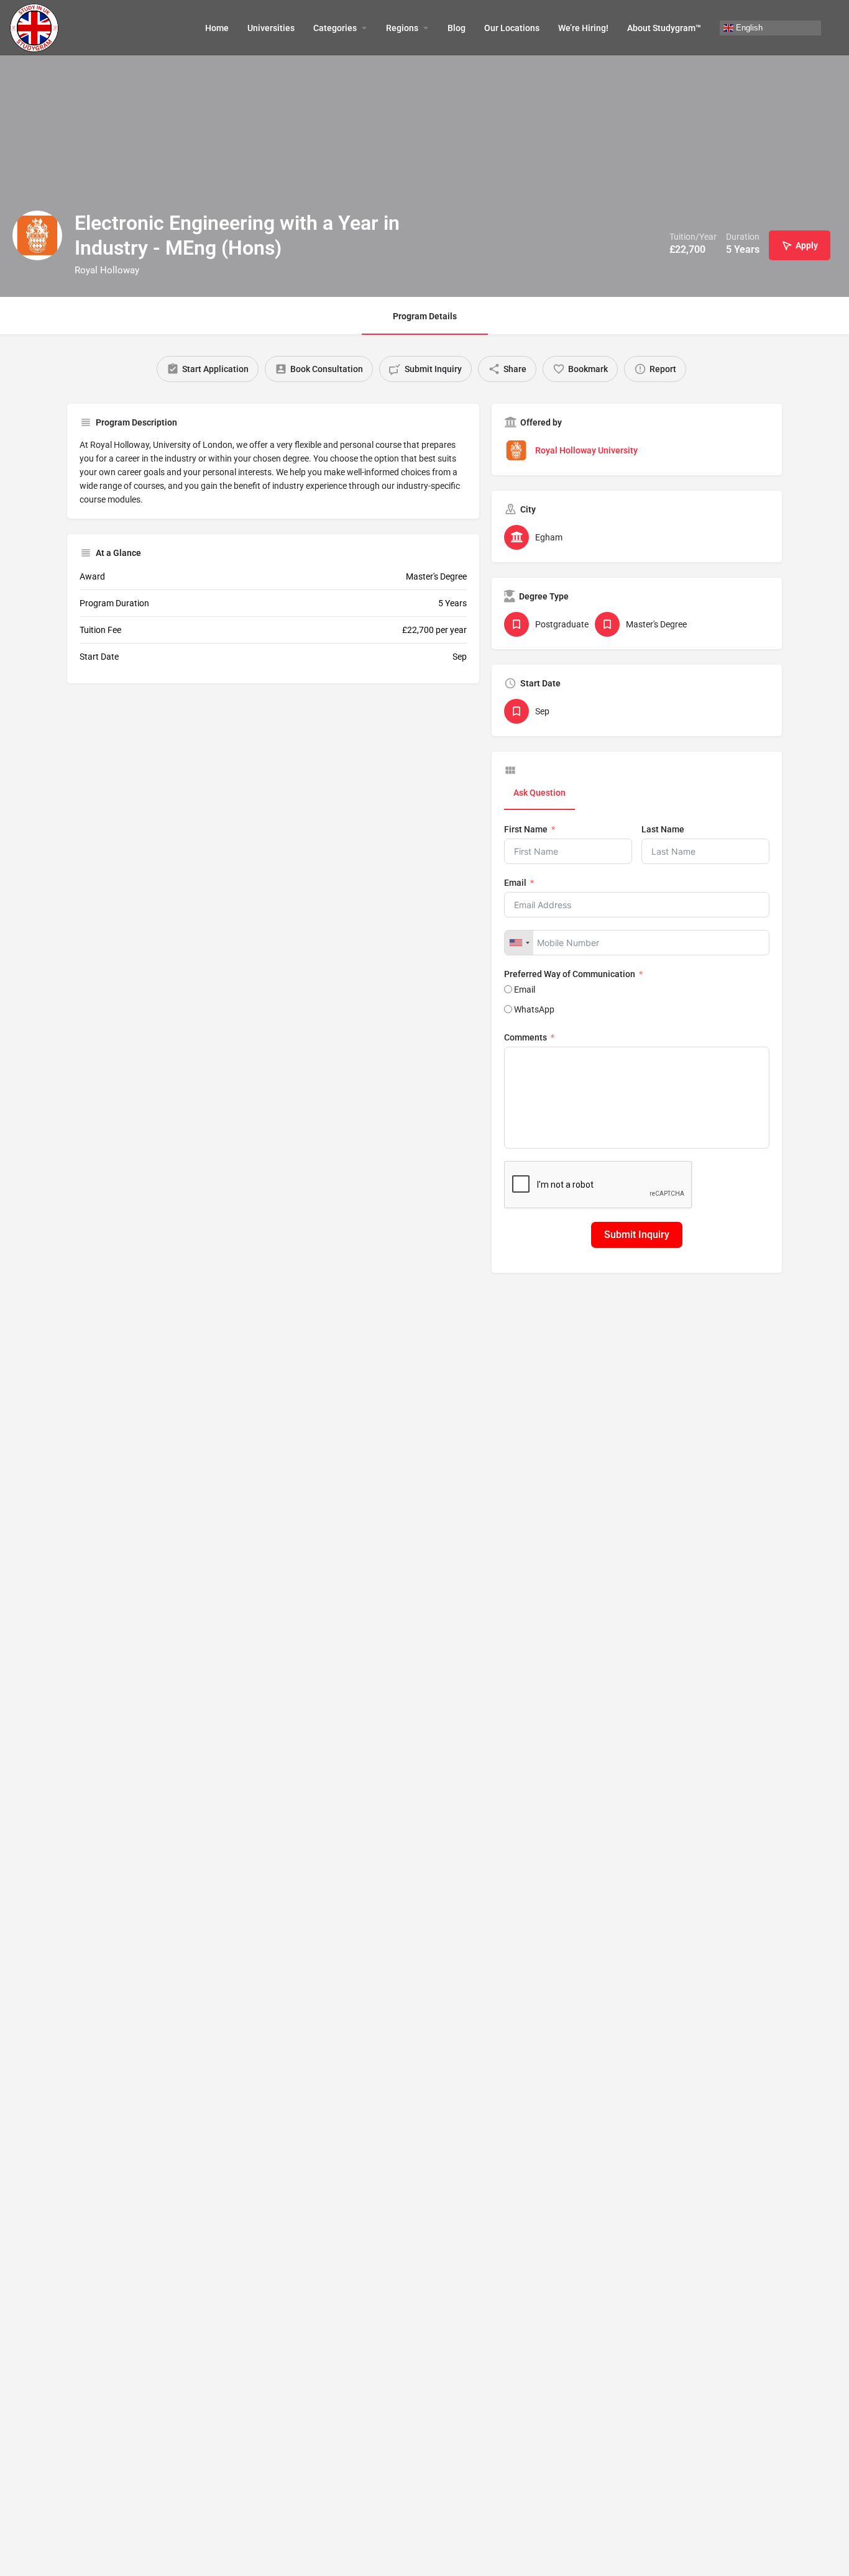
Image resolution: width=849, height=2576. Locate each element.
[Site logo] (36, 27)
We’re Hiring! (583, 28)
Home (217, 28)
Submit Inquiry (637, 1235)
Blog (457, 28)
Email (515, 883)
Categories (335, 28)
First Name (526, 829)
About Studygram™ (664, 28)
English (748, 27)
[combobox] (519, 943)
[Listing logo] (37, 235)
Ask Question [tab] (539, 793)
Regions (402, 28)
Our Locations (512, 28)
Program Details (425, 316)
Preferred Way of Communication (570, 974)
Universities (271, 28)
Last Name (663, 829)
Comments (525, 1037)
